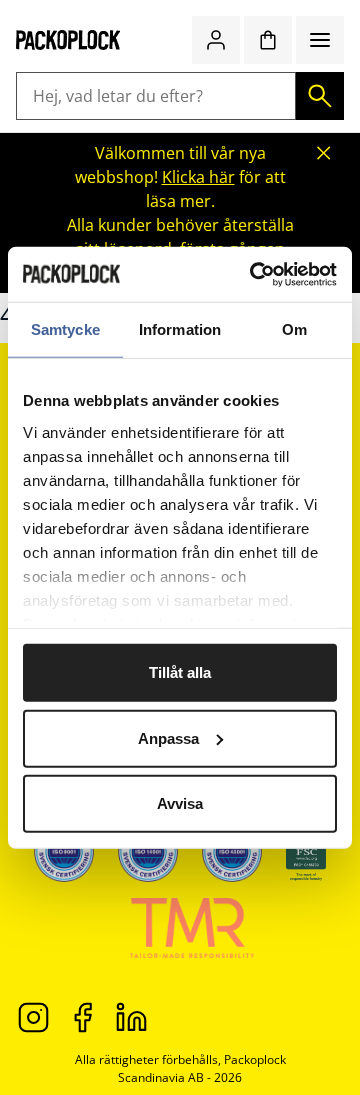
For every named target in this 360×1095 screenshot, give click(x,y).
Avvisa (180, 803)
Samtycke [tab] (65, 329)
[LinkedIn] (131, 1016)
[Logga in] (216, 40)
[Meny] (320, 40)
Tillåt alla (180, 672)
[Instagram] (33, 1016)
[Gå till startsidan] (68, 40)
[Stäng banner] (324, 153)
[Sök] (320, 96)
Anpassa (168, 737)
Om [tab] (294, 329)
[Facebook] (82, 1016)
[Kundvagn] (268, 40)
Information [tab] (180, 329)
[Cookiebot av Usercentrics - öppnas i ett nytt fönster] (254, 274)
